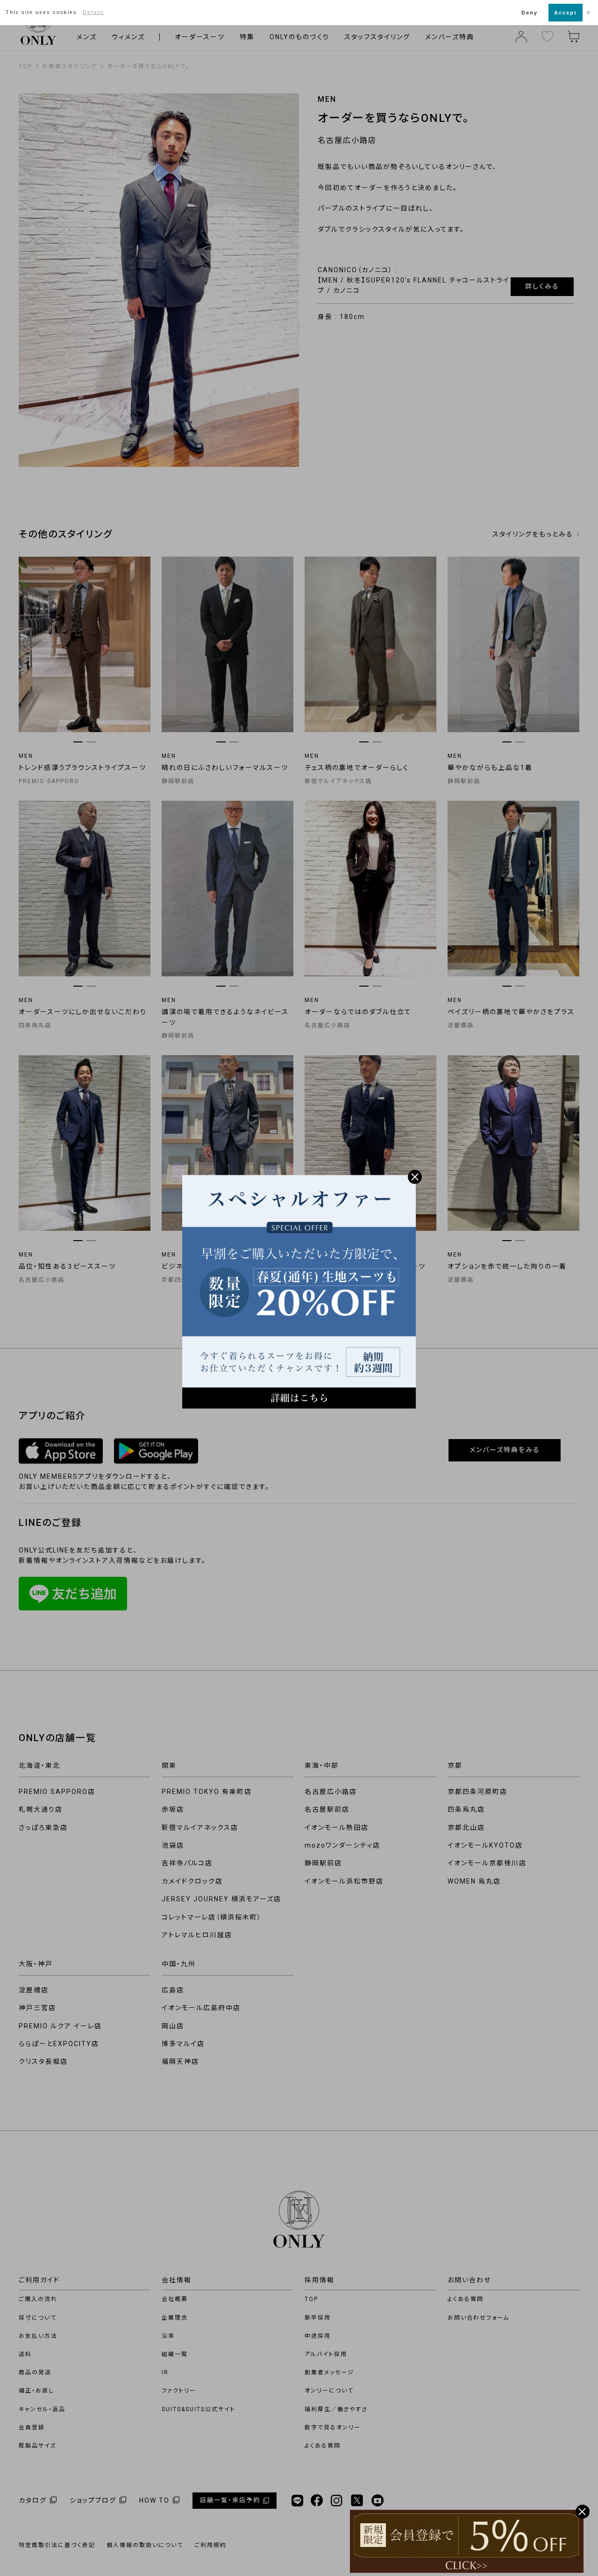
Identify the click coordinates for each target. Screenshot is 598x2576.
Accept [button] (566, 13)
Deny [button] (530, 13)
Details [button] (94, 12)
